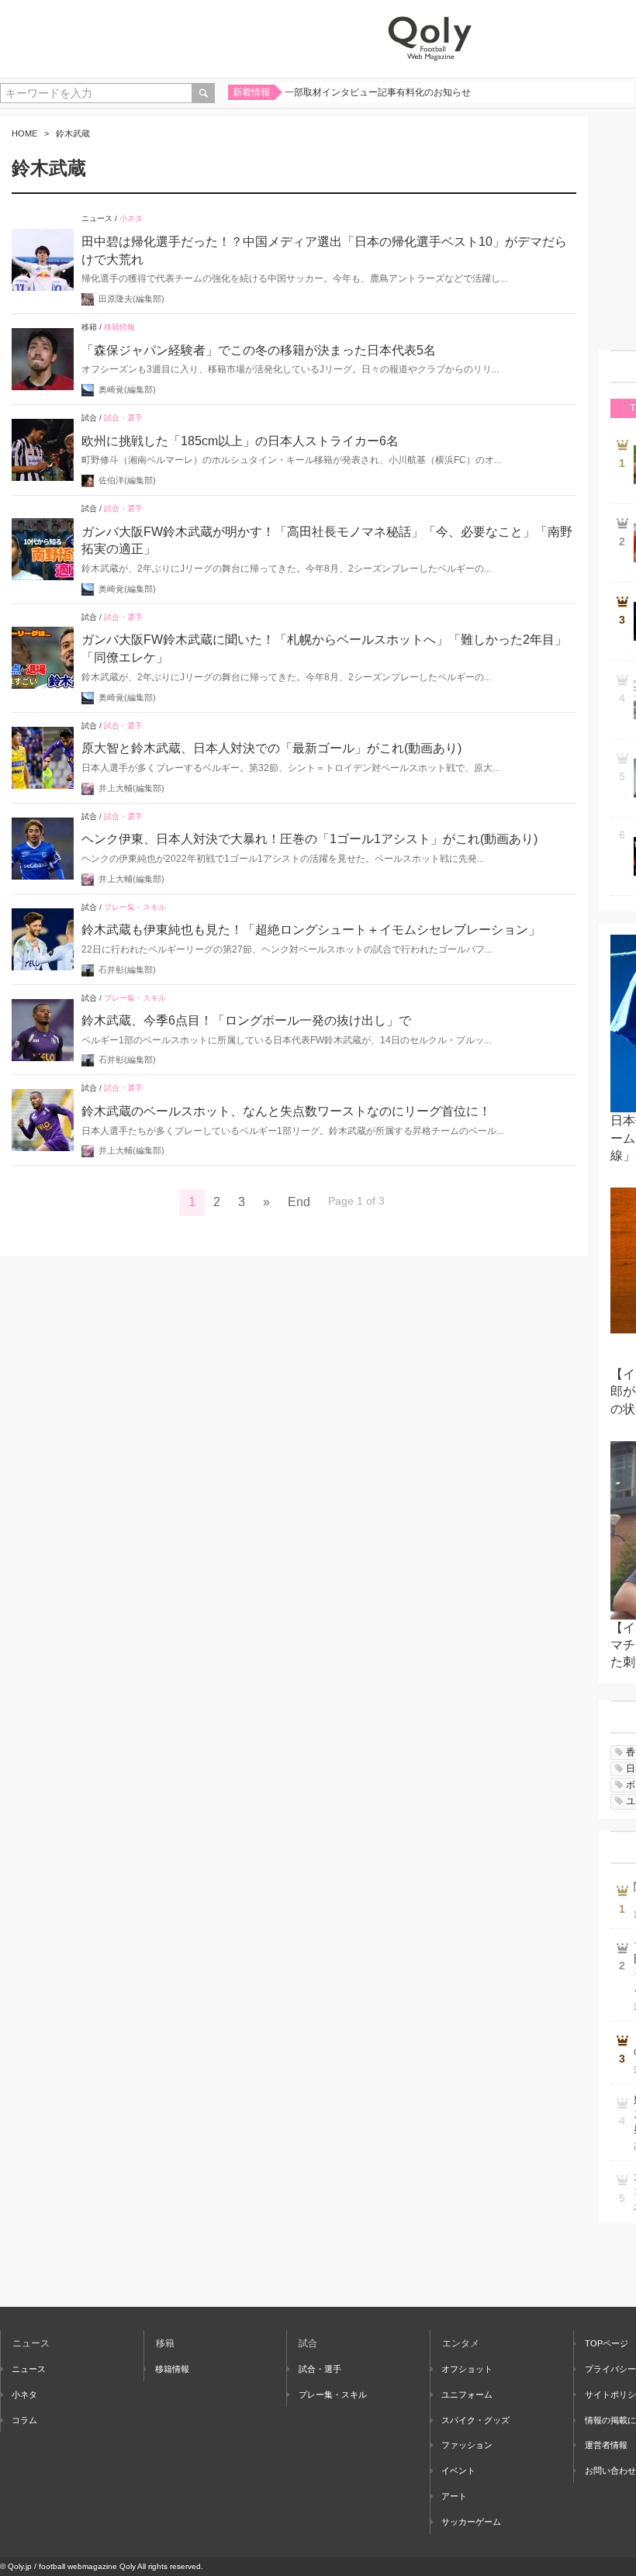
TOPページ (607, 2343)
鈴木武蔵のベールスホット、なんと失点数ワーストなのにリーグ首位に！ (286, 1111)
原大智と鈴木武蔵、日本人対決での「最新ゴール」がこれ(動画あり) (271, 748)
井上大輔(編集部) (131, 788)
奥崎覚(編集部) (127, 389)
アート (454, 2496)
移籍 (89, 327)
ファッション (467, 2445)
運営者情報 (606, 2445)
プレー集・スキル (135, 907)
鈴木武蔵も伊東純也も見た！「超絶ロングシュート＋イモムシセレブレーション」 (311, 930)
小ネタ (131, 218)
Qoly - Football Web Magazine (430, 39)
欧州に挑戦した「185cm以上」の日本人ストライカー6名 (240, 441)
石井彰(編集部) (127, 970)
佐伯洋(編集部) (127, 480)
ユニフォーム (467, 2394)
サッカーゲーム (471, 2522)
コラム (24, 2420)
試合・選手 (123, 418)
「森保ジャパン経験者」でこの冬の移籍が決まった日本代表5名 (259, 350)
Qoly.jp (20, 2566)
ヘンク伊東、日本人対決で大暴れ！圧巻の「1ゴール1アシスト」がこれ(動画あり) (309, 839)
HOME (24, 133)
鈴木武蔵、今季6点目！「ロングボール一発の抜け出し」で (246, 1020)
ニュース (97, 218)
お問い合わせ (610, 2471)
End (299, 1202)
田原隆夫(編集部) (131, 299)
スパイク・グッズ (475, 2420)
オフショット (467, 2369)
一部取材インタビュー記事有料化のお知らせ (378, 92)
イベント (458, 2471)
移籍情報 (119, 327)
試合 (89, 418)
